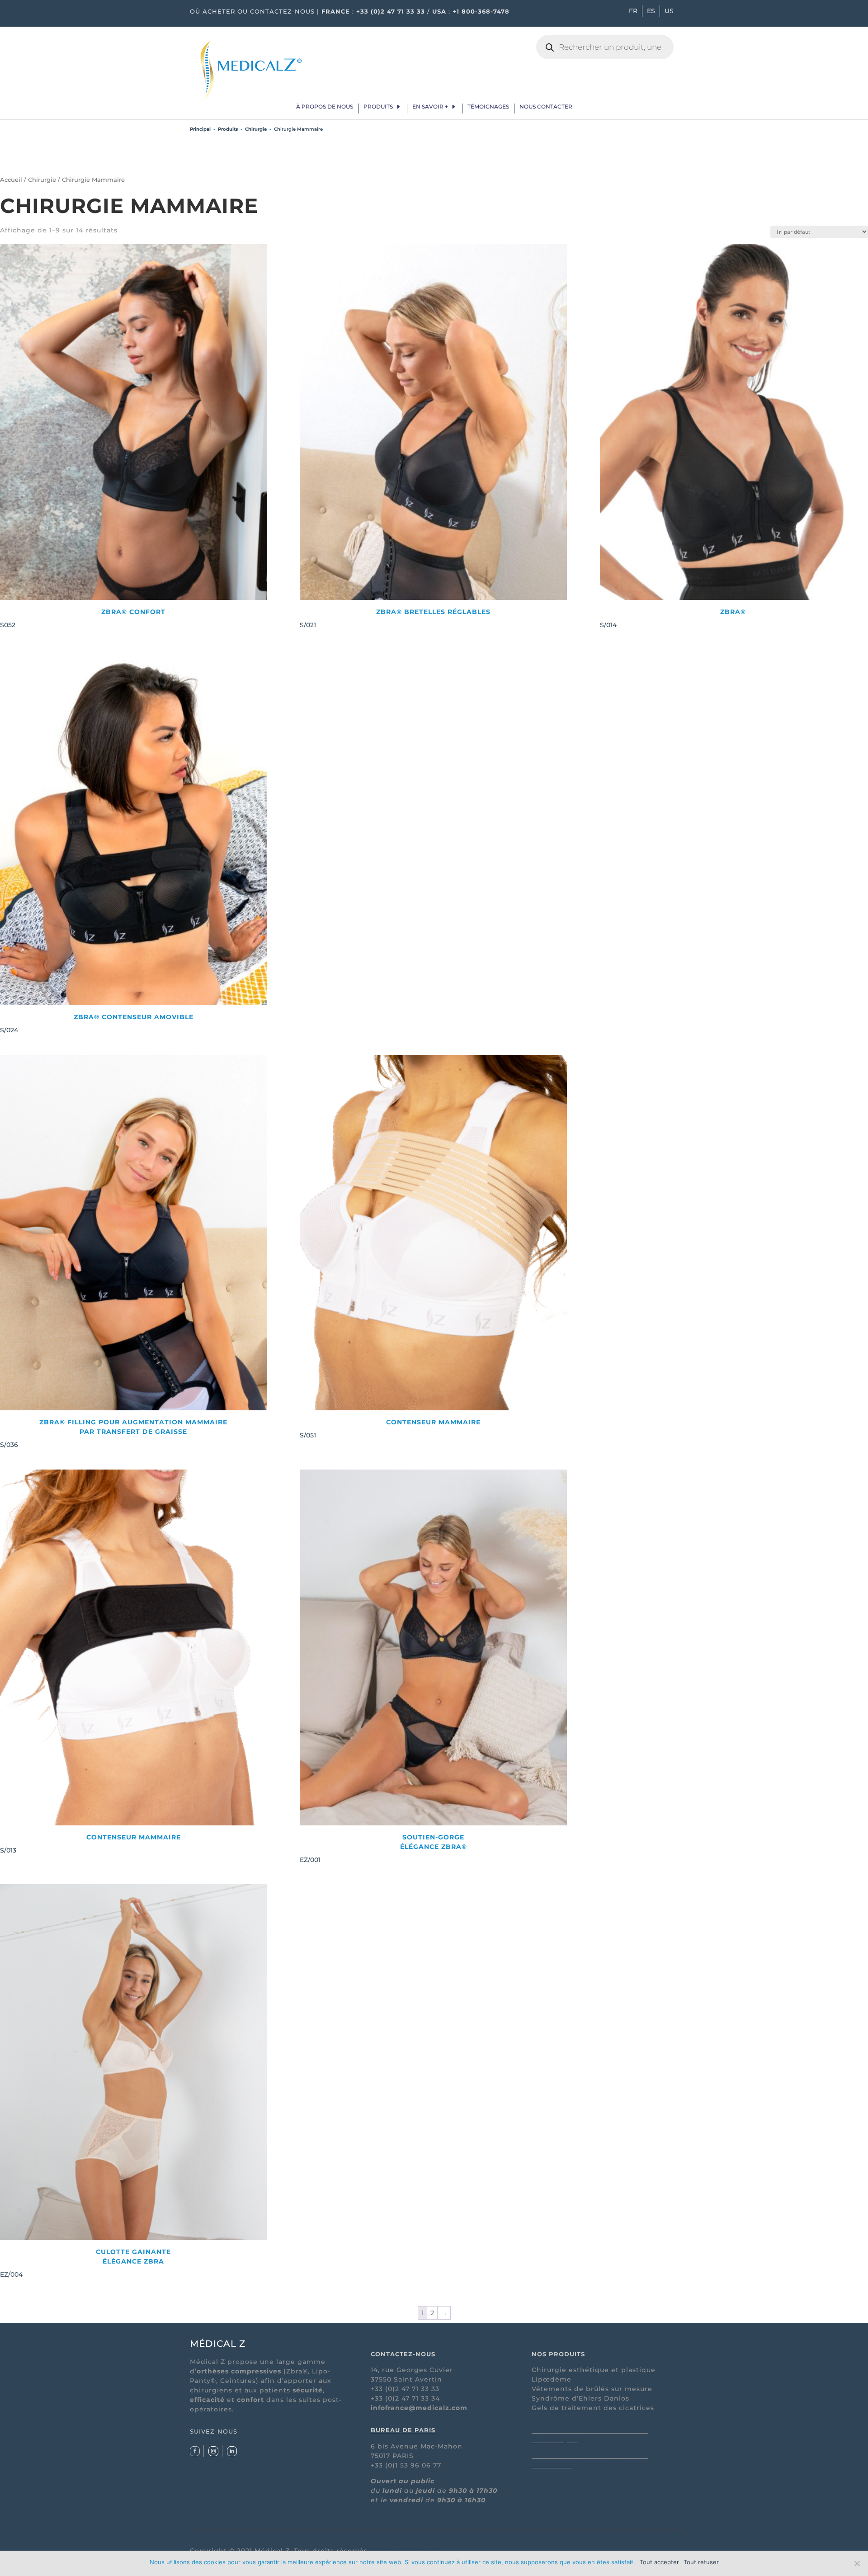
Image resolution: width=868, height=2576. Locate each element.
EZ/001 (383, 1848)
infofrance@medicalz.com (419, 2408)
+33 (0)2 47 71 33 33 (391, 11)
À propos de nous (325, 107)
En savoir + (430, 107)
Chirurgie (256, 129)
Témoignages (488, 107)
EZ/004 (85, 2263)
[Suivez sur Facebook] (195, 2451)
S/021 (395, 618)
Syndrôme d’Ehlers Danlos (580, 2398)
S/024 (97, 1023)
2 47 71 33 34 (417, 2398)
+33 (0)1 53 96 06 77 (406, 2465)
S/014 (673, 618)
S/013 (90, 1844)
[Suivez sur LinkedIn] (232, 2451)
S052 (83, 618)
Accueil (11, 180)
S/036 (114, 1433)
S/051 (390, 1429)
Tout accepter (659, 2562)
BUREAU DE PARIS (403, 2430)
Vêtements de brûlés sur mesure (592, 2389)
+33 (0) (383, 2398)
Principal (200, 129)
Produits (378, 107)
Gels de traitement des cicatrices (593, 2408)
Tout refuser (701, 2562)
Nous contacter (546, 107)
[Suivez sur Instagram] (213, 2451)
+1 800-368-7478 (481, 11)
